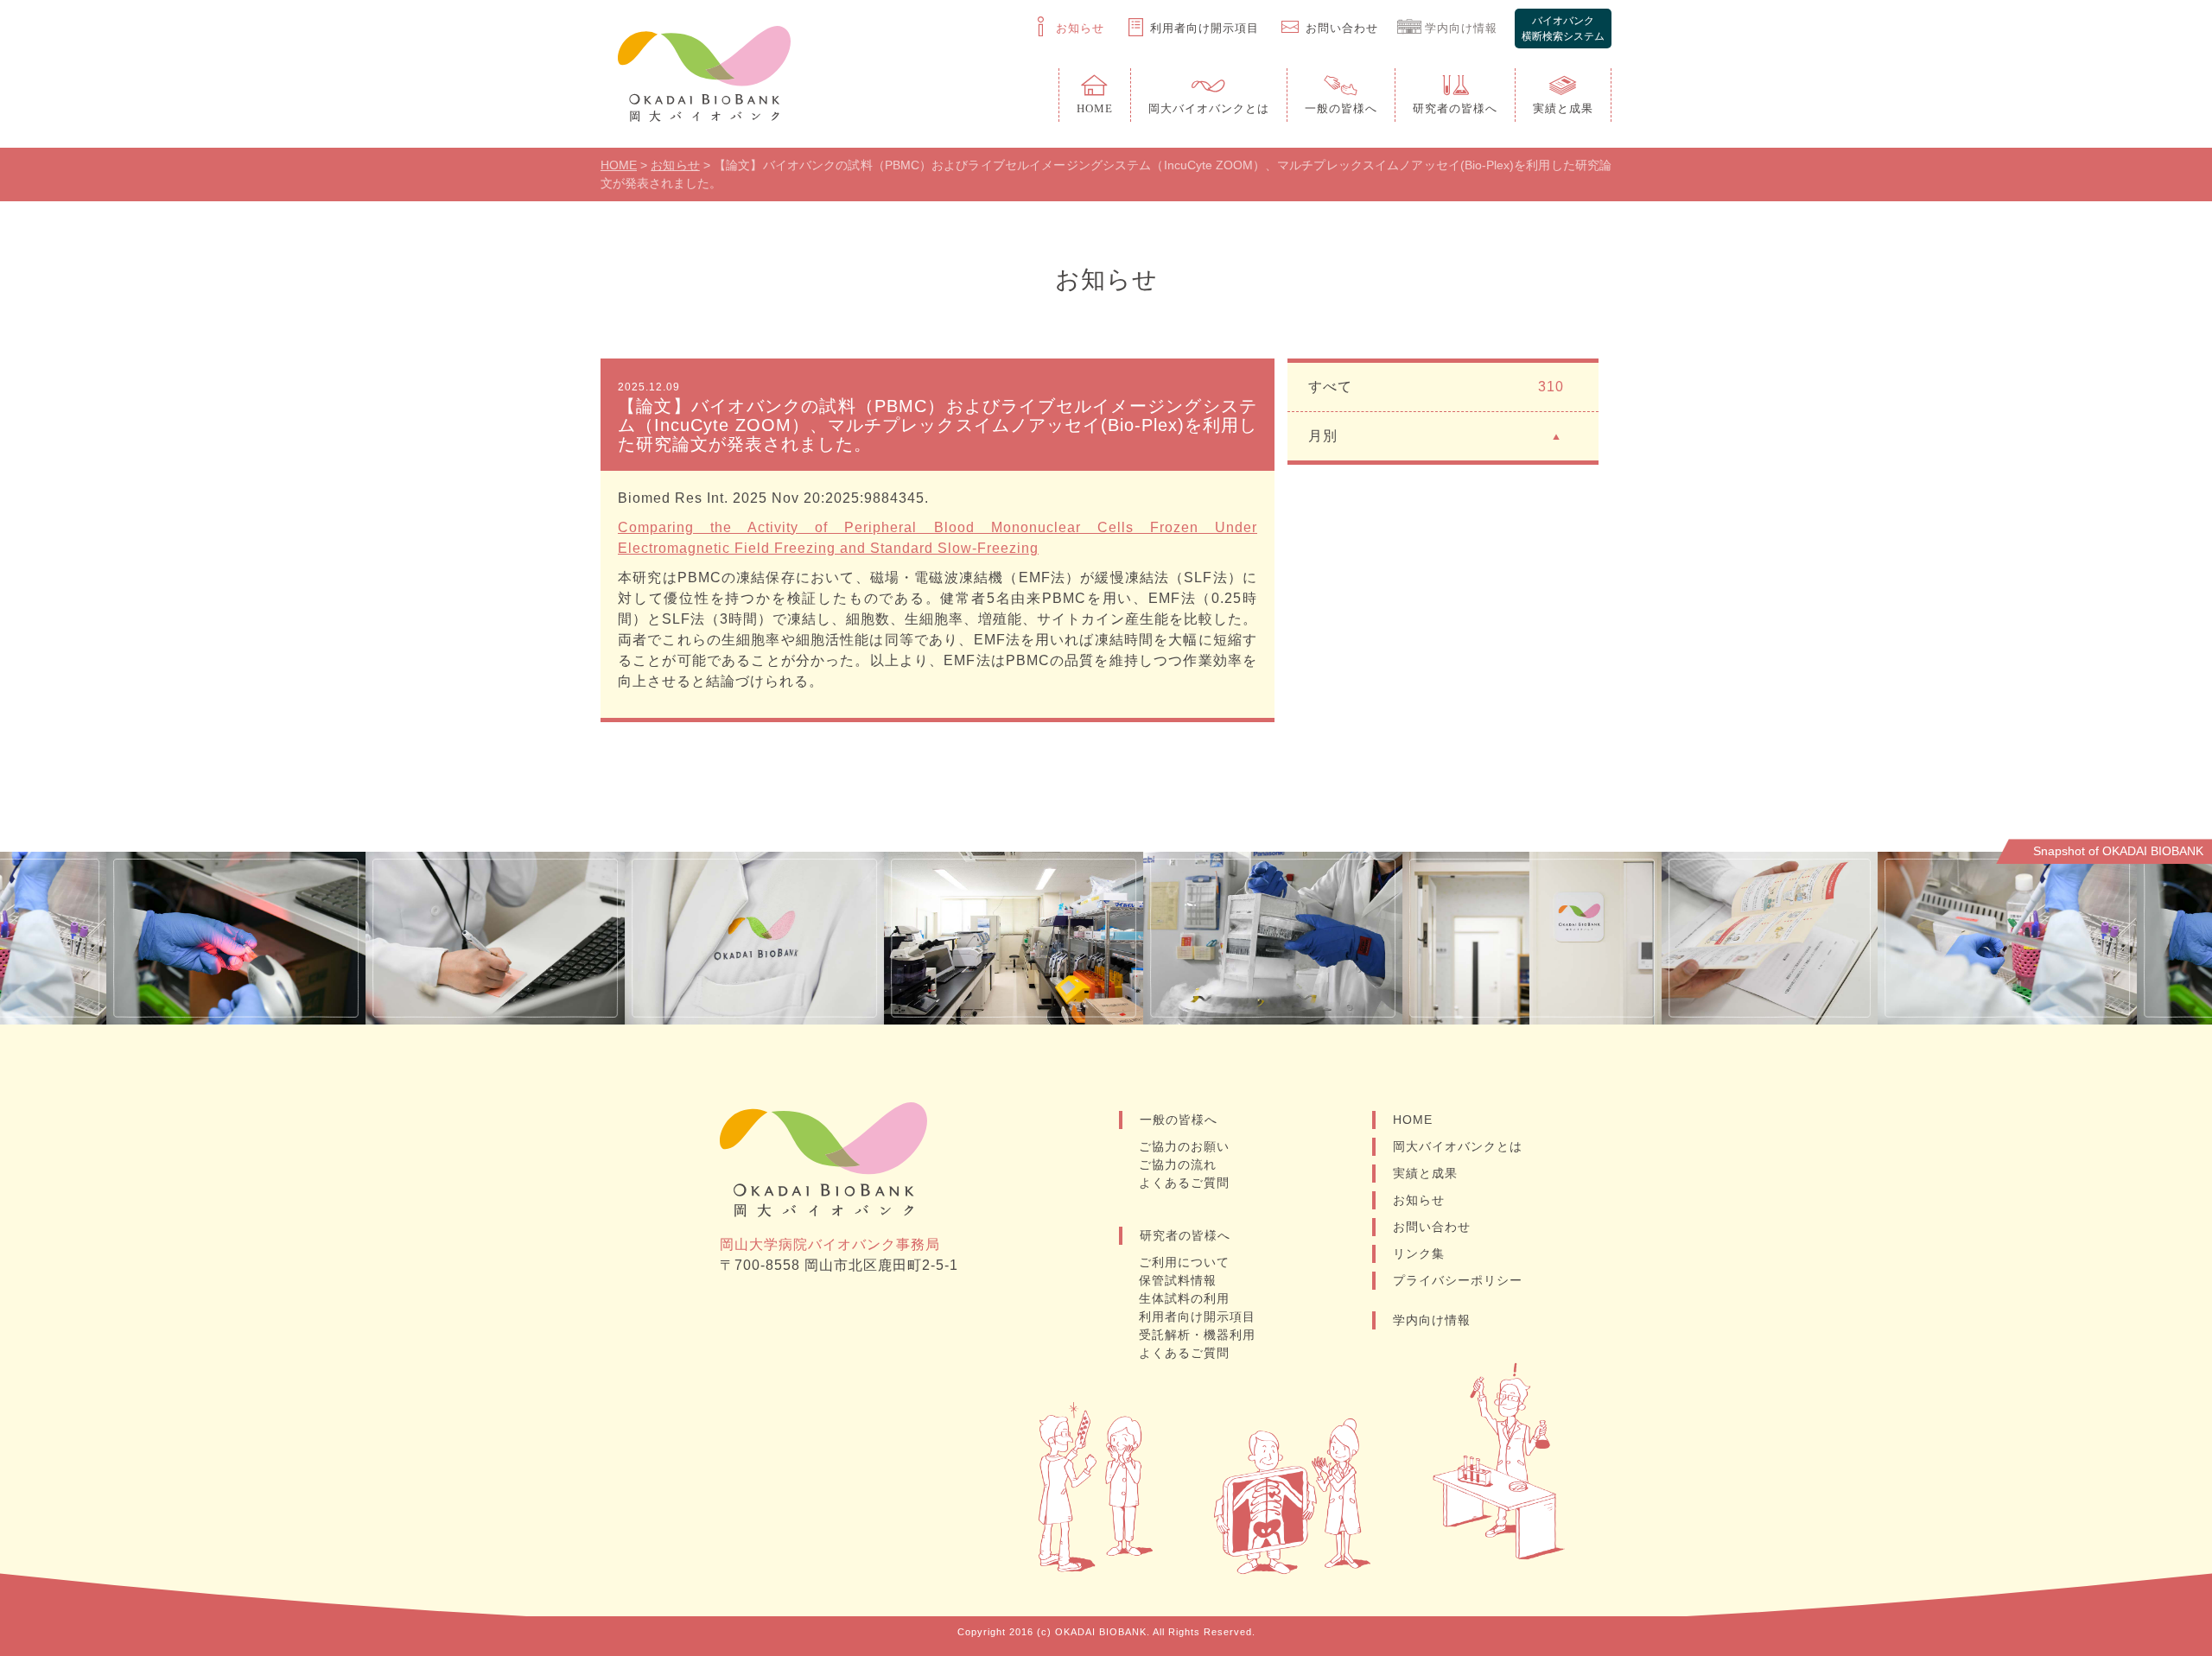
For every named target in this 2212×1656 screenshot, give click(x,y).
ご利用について (1184, 1262)
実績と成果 (1425, 1173)
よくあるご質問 (1184, 1183)
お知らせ (1419, 1200)
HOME (1413, 1120)
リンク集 (1419, 1253)
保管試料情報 (1178, 1280)
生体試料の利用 (1184, 1298)
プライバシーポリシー (1458, 1280)
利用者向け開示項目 (1197, 1317)
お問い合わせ (1432, 1227)
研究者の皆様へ (1185, 1235)
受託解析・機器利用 (1197, 1335)
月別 (1323, 436)
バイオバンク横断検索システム (1563, 29)
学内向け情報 (1432, 1320)
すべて (1436, 387)
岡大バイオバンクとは (1458, 1146)
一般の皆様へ (1179, 1120)
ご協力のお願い (1184, 1146)
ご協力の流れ (1178, 1164)
